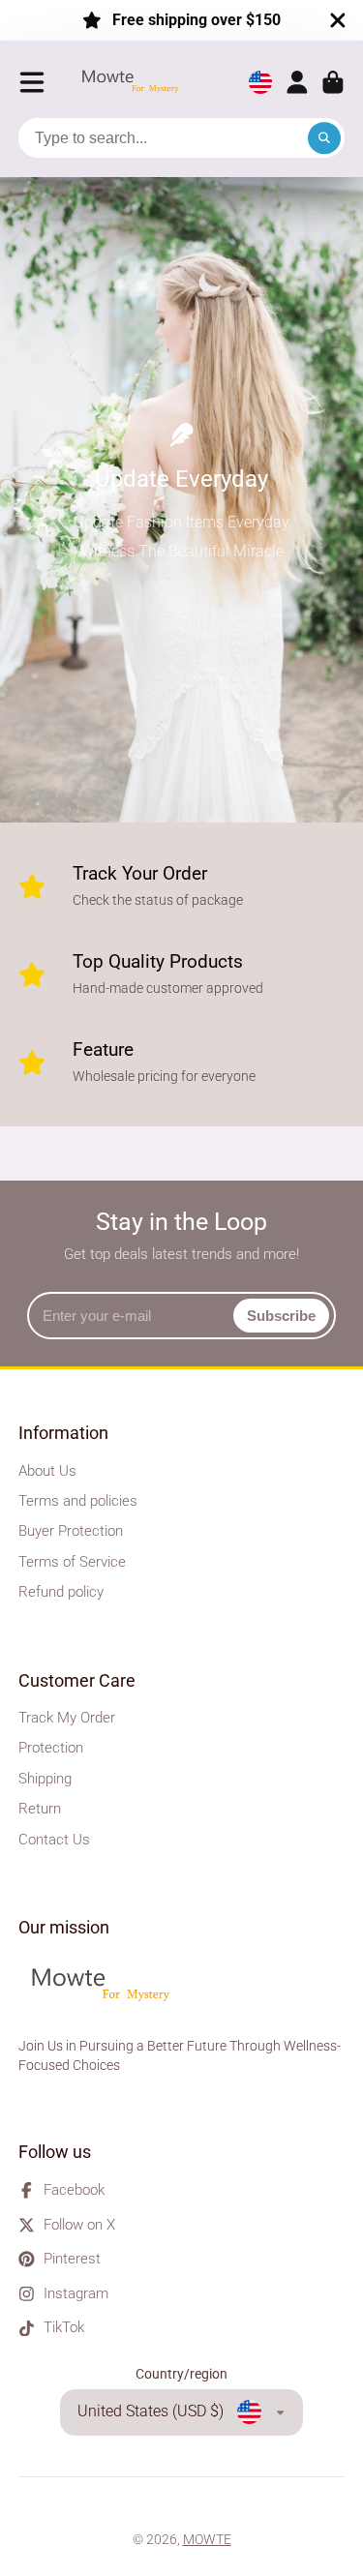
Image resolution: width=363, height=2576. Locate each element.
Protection (51, 1748)
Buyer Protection (71, 1531)
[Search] (324, 138)
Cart (333, 82)
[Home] (136, 83)
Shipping (45, 1779)
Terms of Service (72, 1562)
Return (40, 1809)
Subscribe (281, 1316)
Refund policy (61, 1592)
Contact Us (54, 1840)
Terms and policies (78, 1501)
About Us (47, 1471)
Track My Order (67, 1718)
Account (297, 82)
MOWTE (207, 2539)
